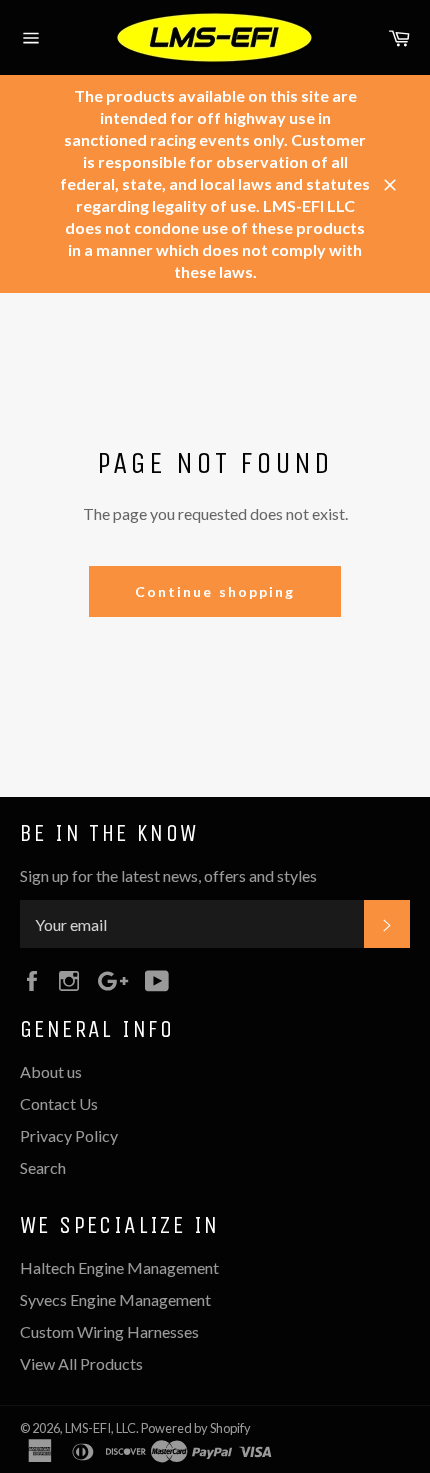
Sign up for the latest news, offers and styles (168, 875)
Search (43, 1167)
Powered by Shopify (196, 1428)
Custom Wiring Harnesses (109, 1331)
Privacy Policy (69, 1135)
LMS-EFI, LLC (100, 1428)
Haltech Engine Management (119, 1267)
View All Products (81, 1363)
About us (51, 1071)
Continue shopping (215, 591)
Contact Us (59, 1103)
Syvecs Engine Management (115, 1299)
